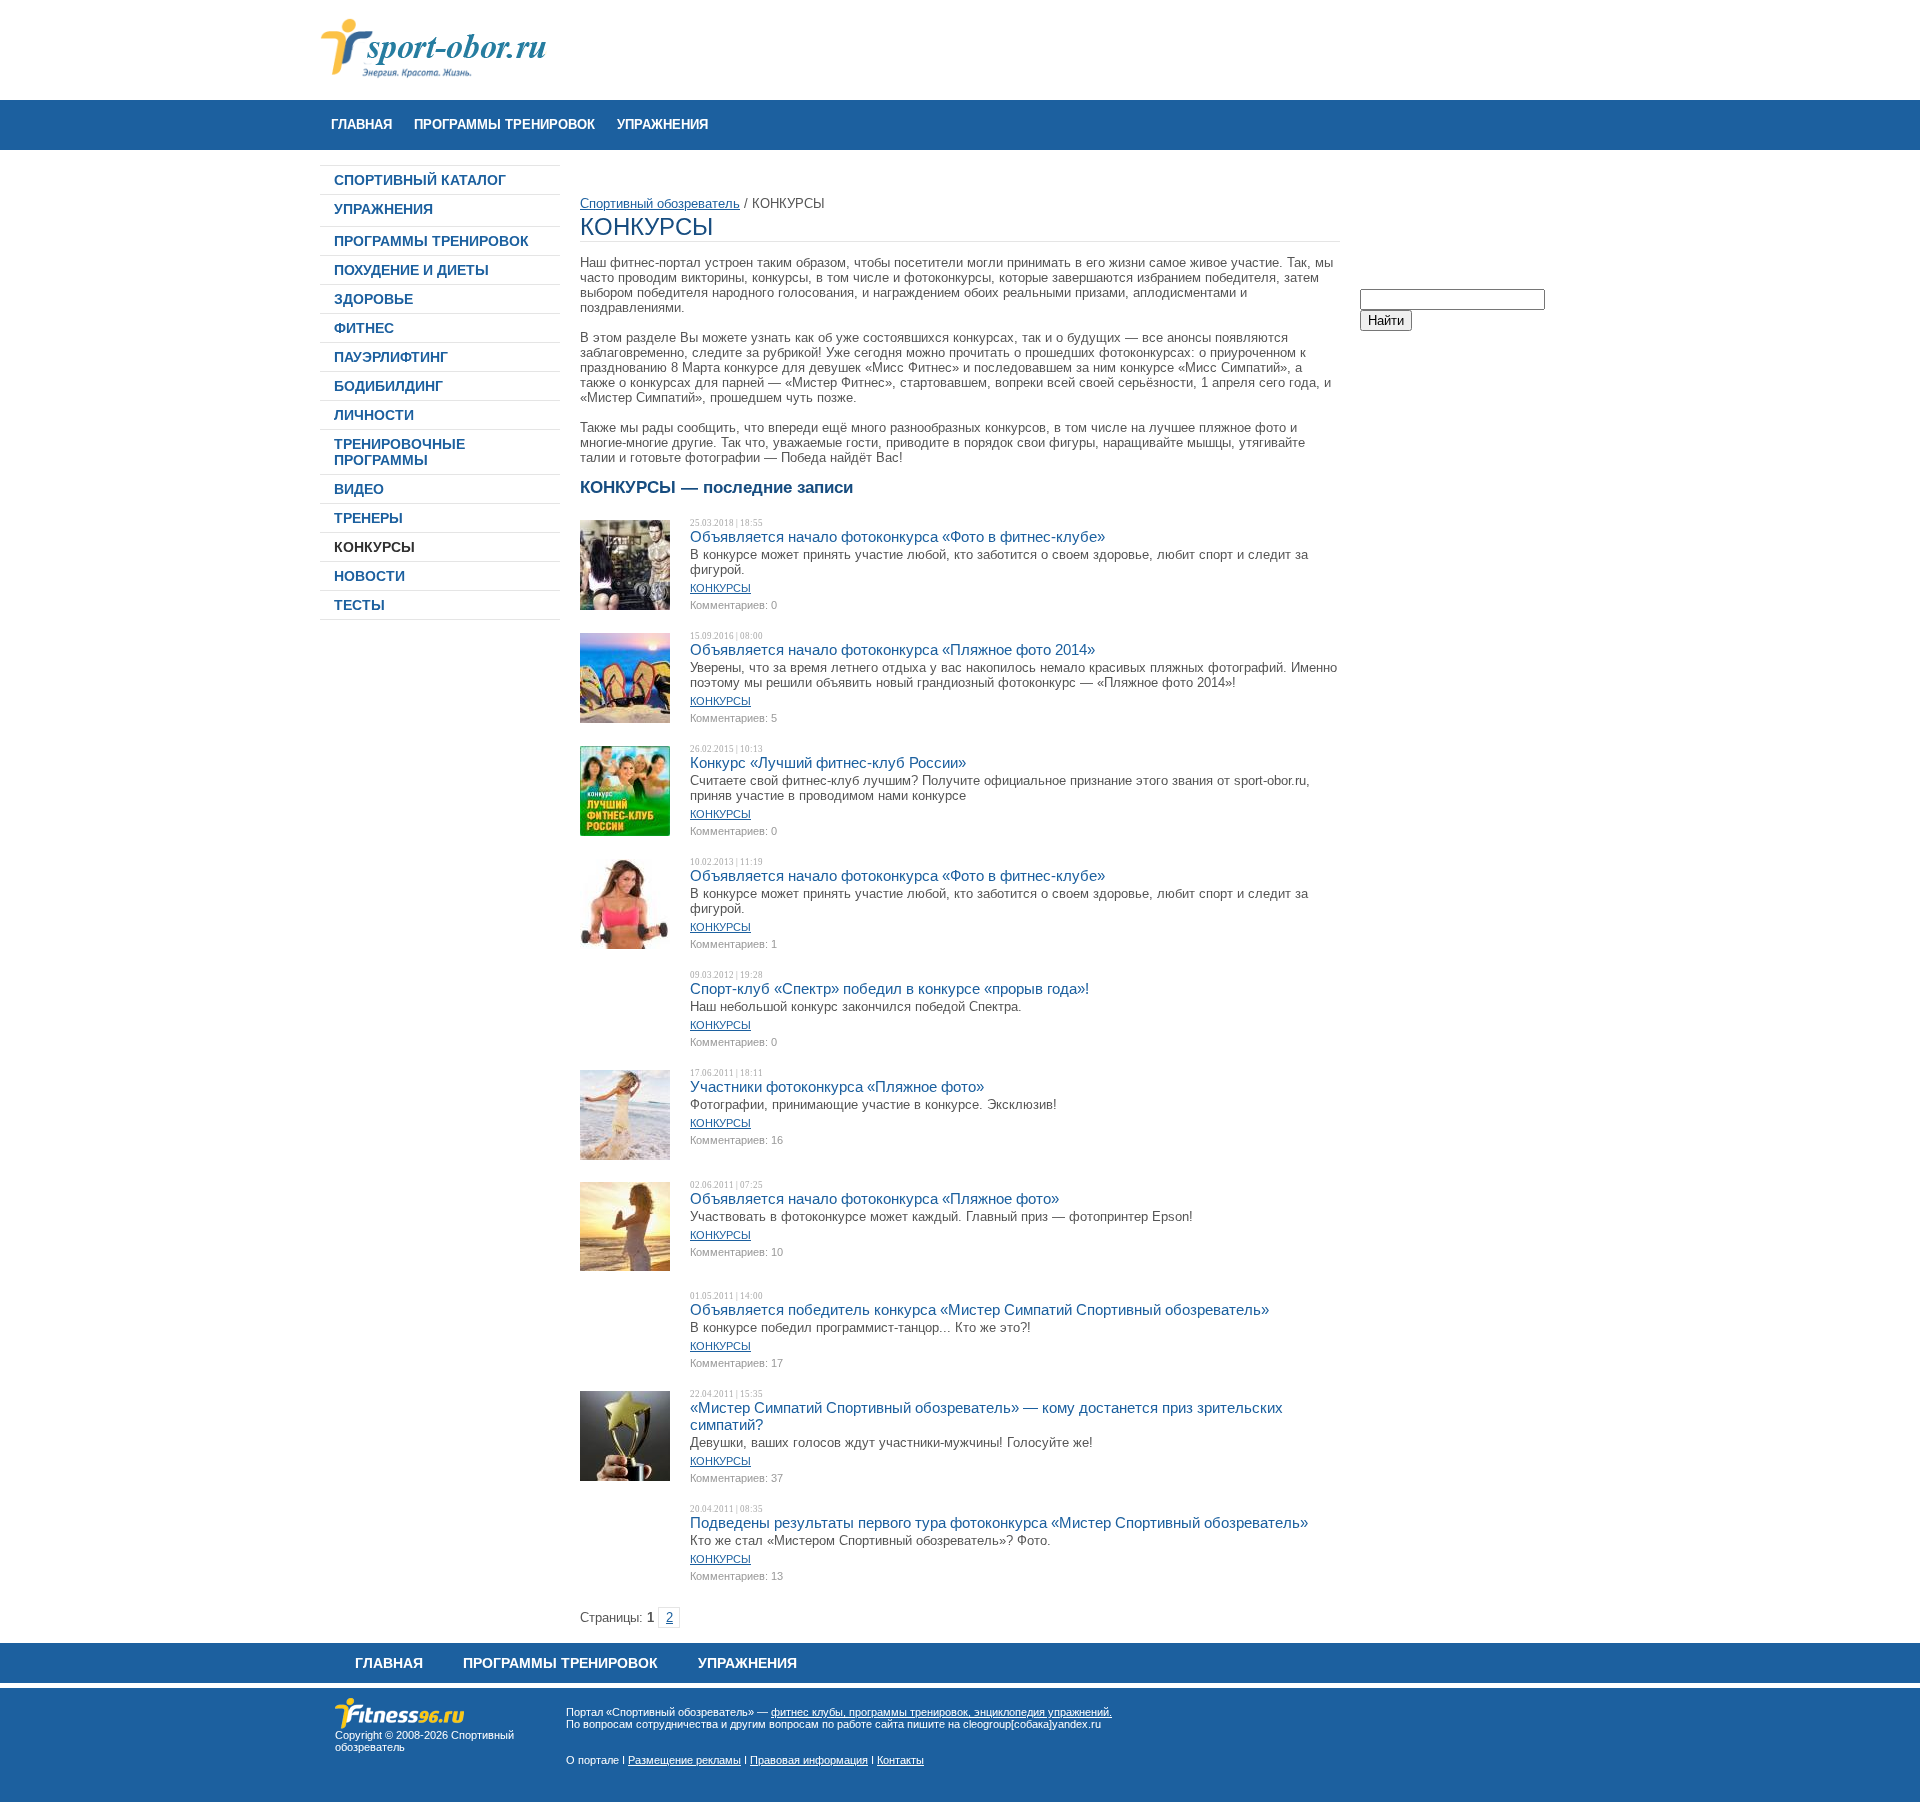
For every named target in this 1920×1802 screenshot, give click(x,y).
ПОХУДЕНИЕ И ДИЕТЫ (411, 270)
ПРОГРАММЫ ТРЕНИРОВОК (504, 124)
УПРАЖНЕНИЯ (662, 124)
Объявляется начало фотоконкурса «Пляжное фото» (874, 1198)
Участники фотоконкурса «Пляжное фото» (837, 1086)
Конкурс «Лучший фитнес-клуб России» (828, 762)
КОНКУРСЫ (374, 547)
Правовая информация (809, 1760)
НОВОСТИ (369, 576)
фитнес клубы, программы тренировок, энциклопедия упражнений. (941, 1712)
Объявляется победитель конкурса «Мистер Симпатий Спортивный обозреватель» (979, 1309)
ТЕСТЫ (359, 605)
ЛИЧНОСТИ (374, 415)
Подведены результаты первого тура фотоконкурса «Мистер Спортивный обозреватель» (999, 1522)
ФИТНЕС (364, 328)
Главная (361, 124)
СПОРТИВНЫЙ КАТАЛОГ (420, 180)
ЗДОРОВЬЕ (373, 299)
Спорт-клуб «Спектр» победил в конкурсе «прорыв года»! (889, 988)
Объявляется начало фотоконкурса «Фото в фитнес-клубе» (897, 536)
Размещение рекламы (684, 1760)
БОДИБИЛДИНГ (388, 386)
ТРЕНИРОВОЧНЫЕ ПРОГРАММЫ (399, 452)
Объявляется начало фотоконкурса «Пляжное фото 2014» (892, 649)
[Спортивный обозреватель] (399, 1725)
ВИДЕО (359, 489)
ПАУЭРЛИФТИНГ (391, 357)
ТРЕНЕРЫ (368, 518)
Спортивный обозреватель (660, 203)
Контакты (900, 1760)
